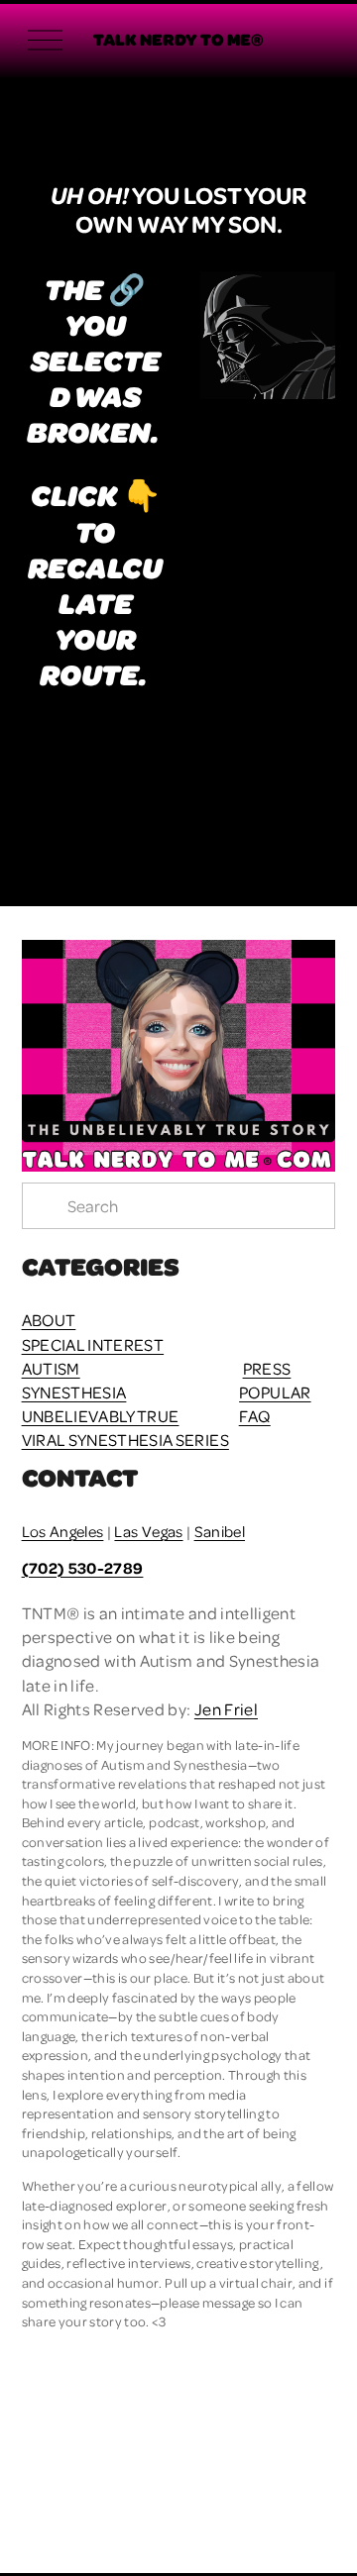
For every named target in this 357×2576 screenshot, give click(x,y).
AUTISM (51, 1368)
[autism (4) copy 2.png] (296, 765)
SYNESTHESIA (74, 1392)
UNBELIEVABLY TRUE (101, 1416)
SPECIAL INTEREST (93, 1344)
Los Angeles (63, 1531)
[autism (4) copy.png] (218, 765)
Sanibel (220, 1531)
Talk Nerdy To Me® (178, 39)
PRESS (267, 1368)
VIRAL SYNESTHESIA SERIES (125, 1440)
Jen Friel (226, 1709)
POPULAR (275, 1392)
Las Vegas (148, 1531)
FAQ (255, 1416)
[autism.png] (61, 765)
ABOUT (49, 1320)
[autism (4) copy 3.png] (139, 765)
